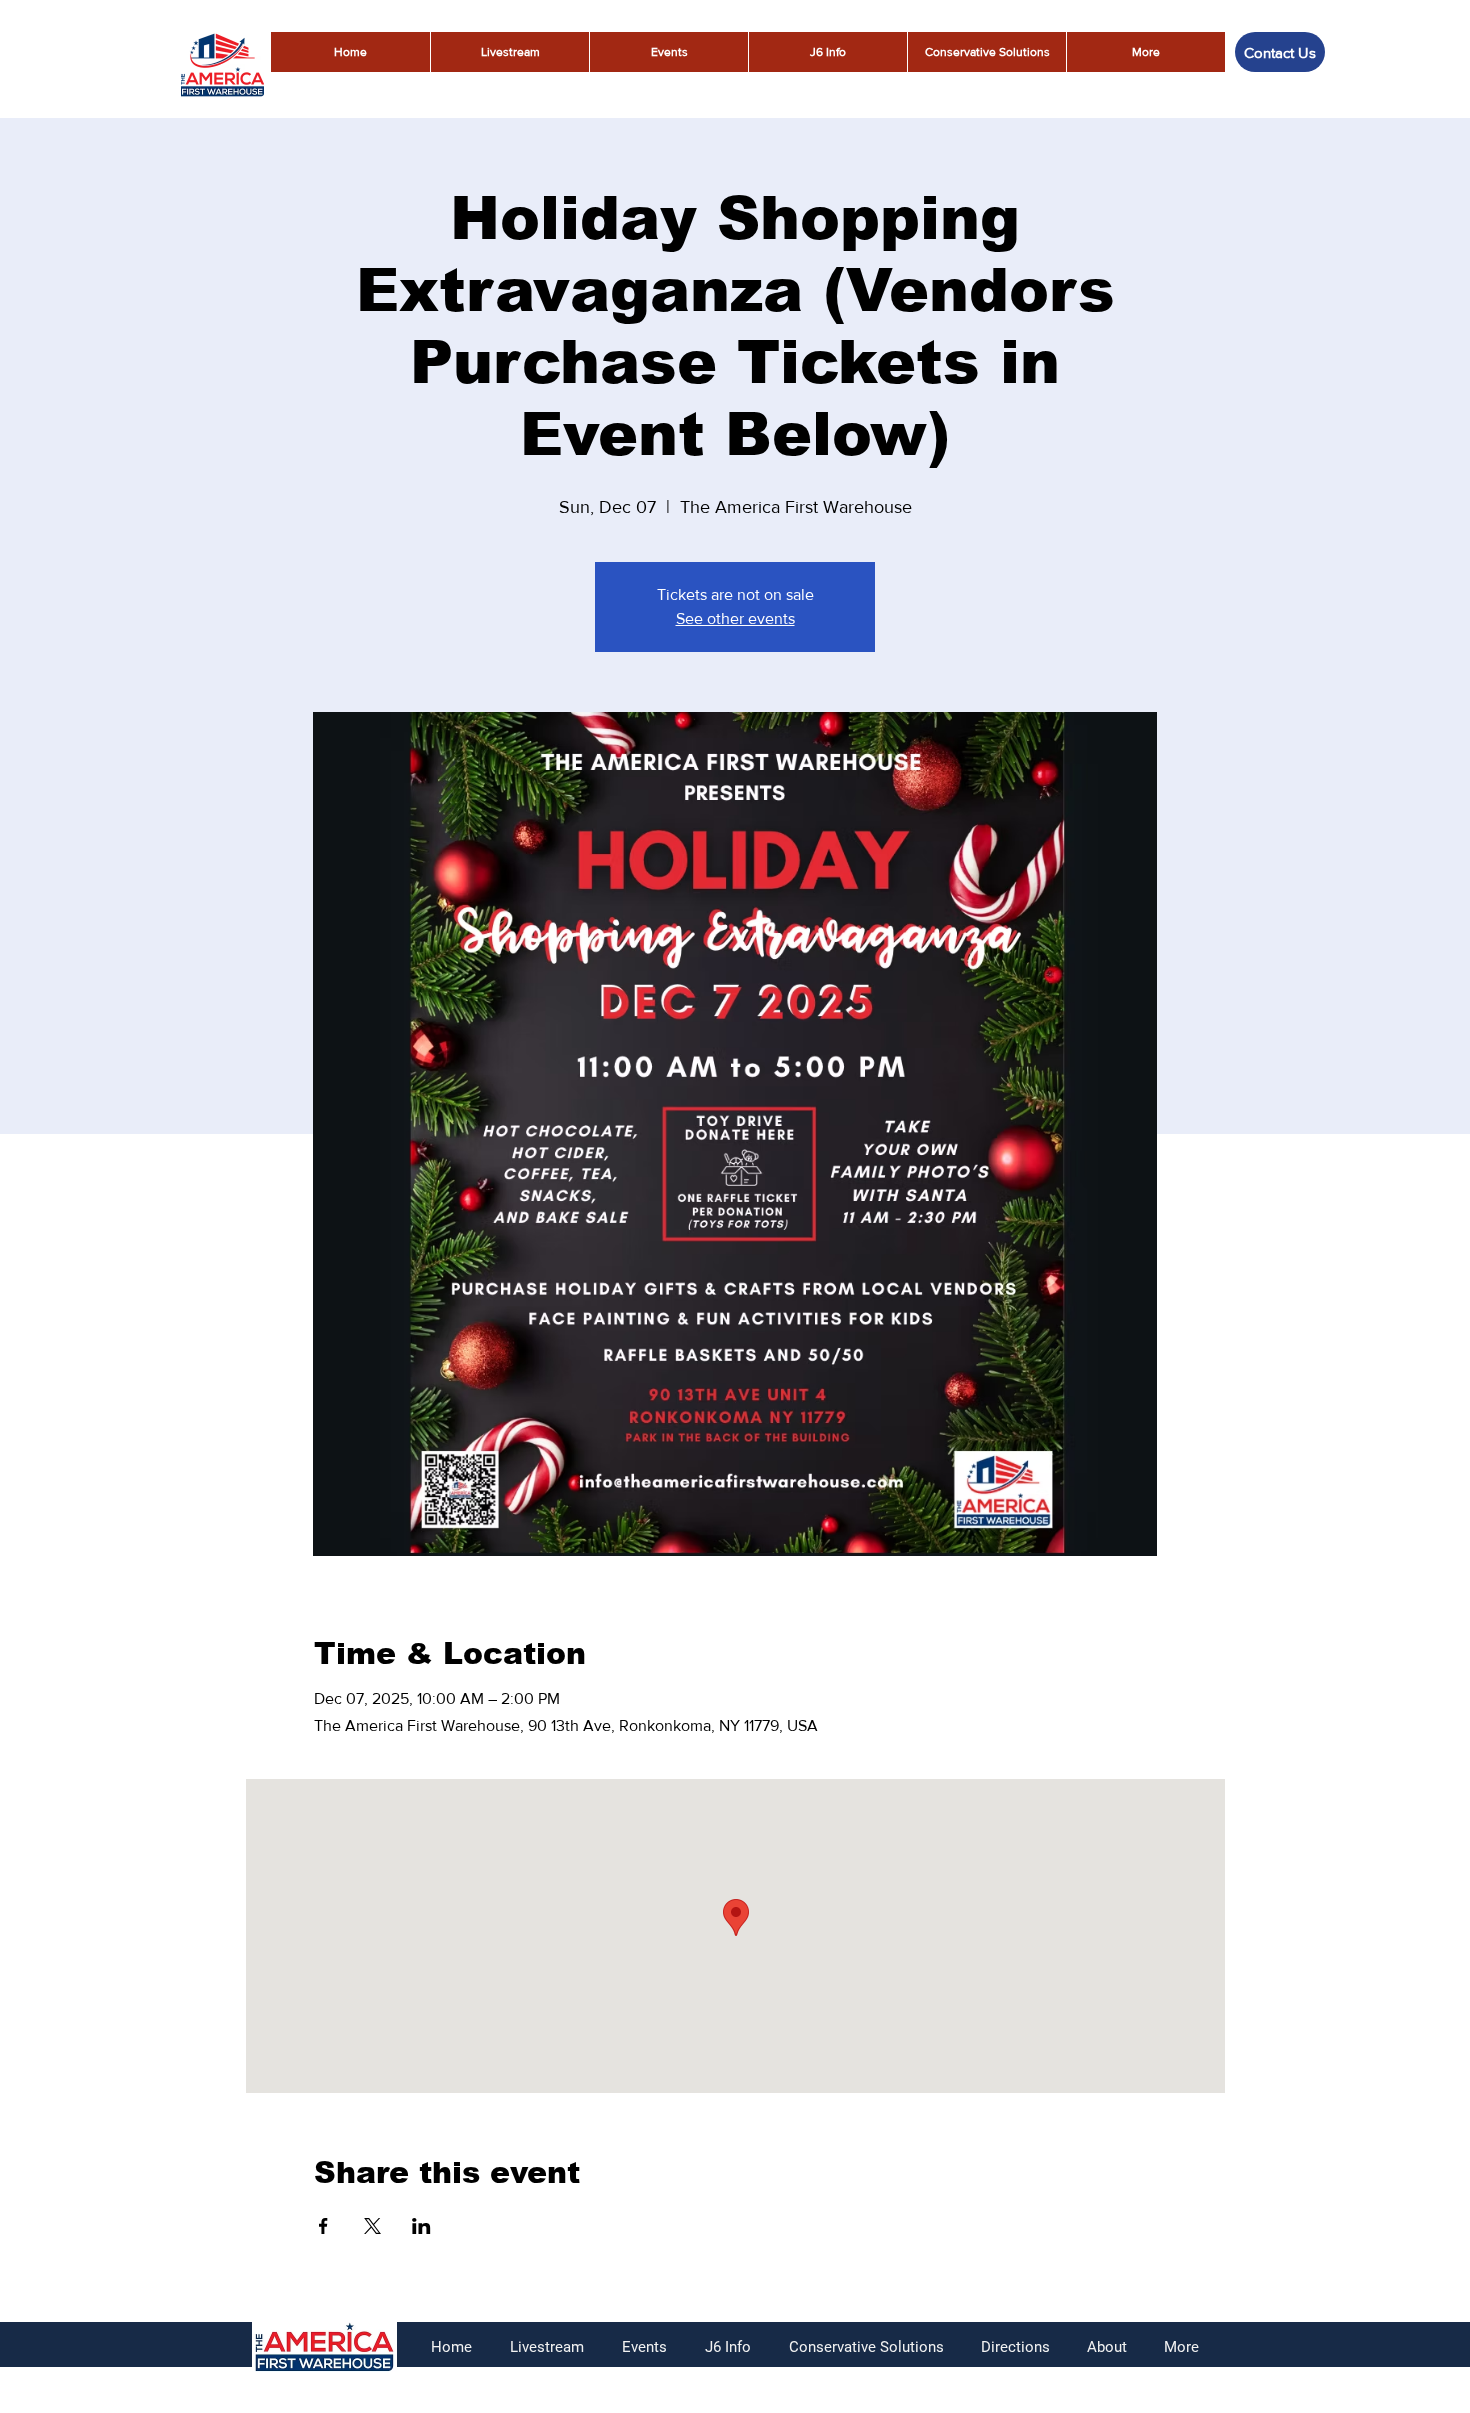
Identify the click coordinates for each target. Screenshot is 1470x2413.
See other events (735, 618)
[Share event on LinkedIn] (421, 2226)
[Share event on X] (372, 2226)
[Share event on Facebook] (323, 2226)
